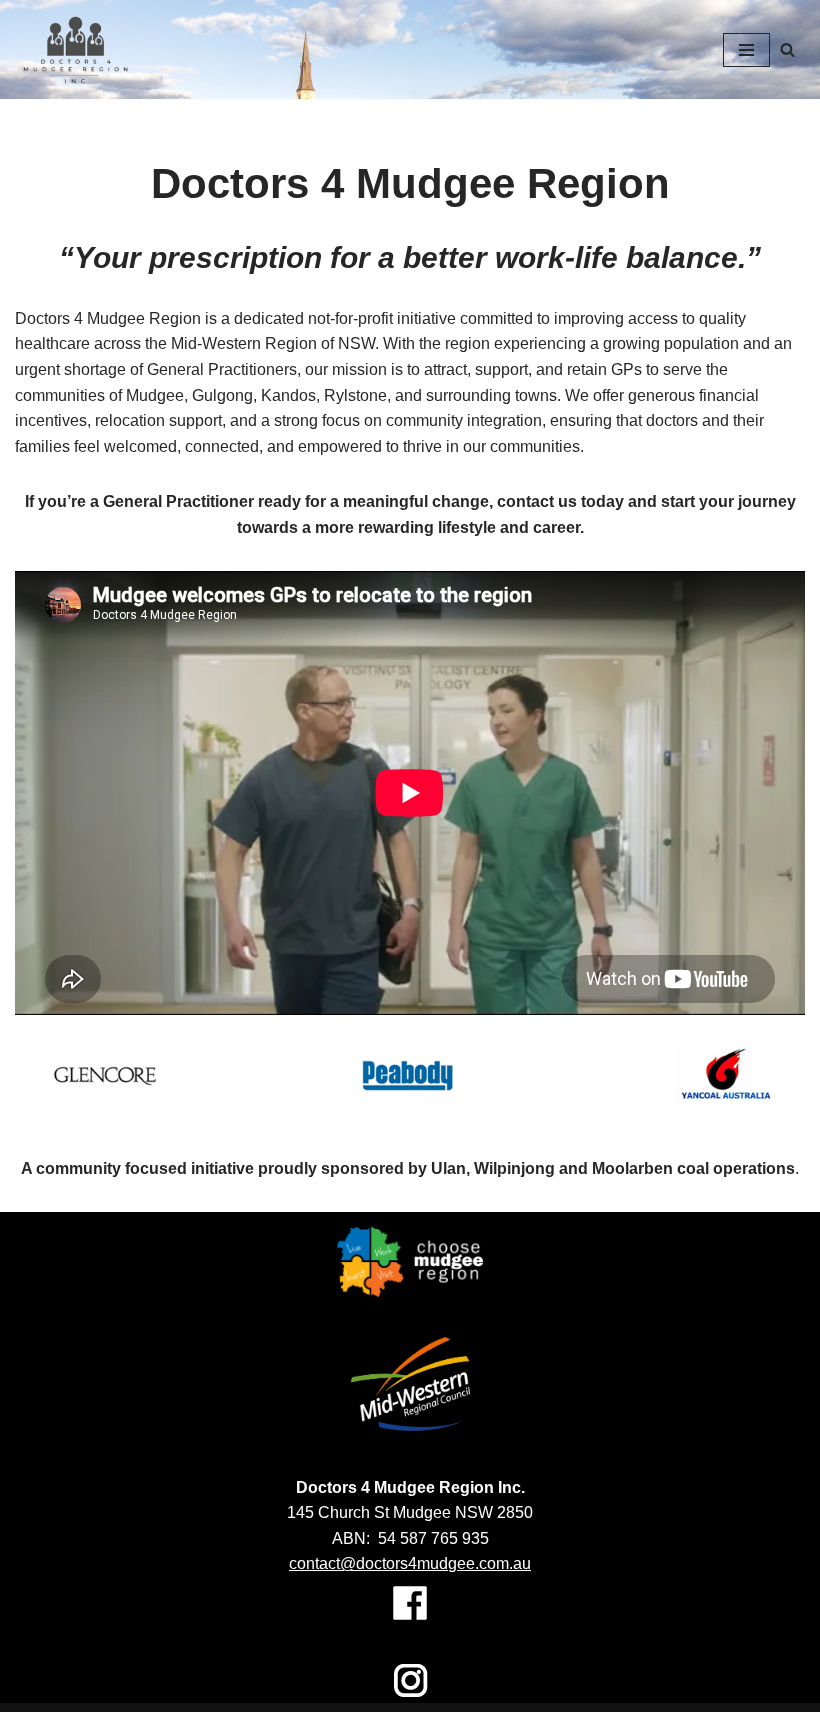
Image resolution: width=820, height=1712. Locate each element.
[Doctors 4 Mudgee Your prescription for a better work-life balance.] (75, 49)
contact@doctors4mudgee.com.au (410, 1563)
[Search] (787, 49)
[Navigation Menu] (746, 50)
